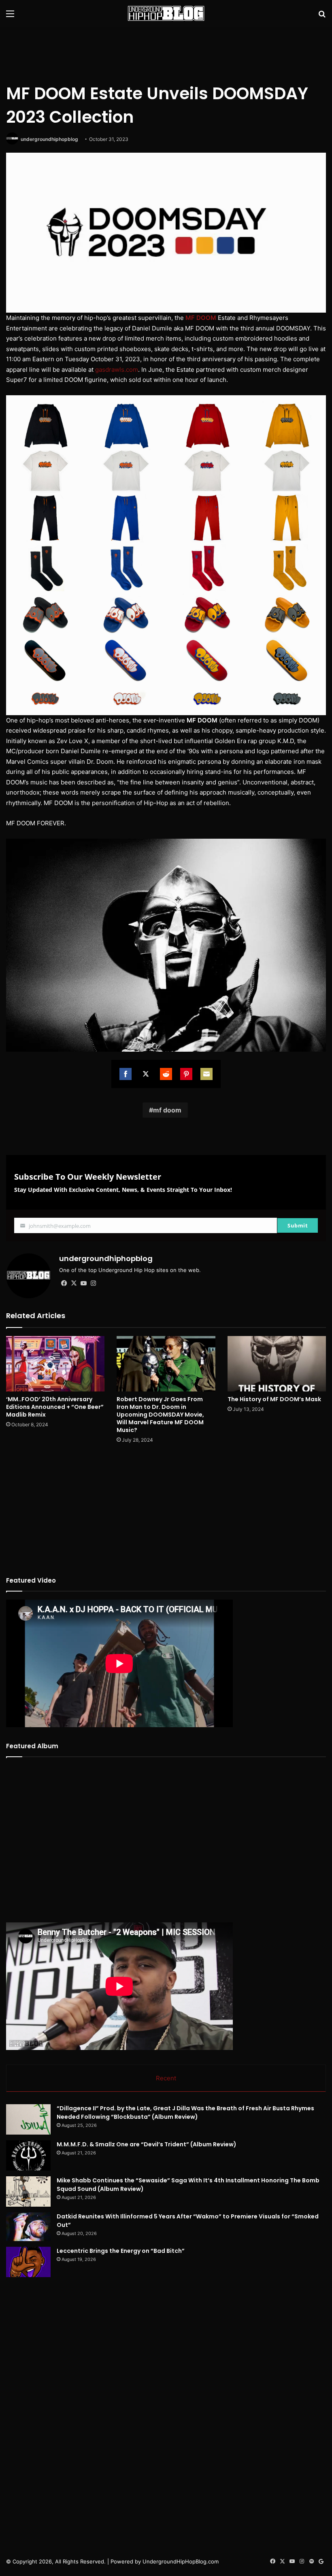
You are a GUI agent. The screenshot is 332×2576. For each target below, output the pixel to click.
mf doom (167, 1110)
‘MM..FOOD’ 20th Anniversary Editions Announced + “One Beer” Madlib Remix (55, 1407)
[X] (74, 1283)
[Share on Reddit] (166, 1074)
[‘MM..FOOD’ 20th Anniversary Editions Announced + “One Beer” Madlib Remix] (55, 1364)
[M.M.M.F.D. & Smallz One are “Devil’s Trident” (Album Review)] (28, 2155)
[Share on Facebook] (126, 1074)
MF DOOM (201, 318)
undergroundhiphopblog (49, 139)
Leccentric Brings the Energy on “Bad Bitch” (121, 2251)
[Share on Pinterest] (186, 1074)
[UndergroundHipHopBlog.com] (166, 13)
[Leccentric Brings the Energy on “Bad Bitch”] (28, 2262)
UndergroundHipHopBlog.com (181, 2561)
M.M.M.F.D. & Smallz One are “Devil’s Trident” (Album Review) (147, 2144)
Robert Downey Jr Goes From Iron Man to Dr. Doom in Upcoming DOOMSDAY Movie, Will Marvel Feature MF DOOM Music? (160, 1415)
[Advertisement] (166, 53)
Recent (166, 2078)
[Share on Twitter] (146, 1074)
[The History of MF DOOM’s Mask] (277, 1364)
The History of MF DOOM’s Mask (274, 1399)
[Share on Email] (206, 1074)
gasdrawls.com (117, 370)
